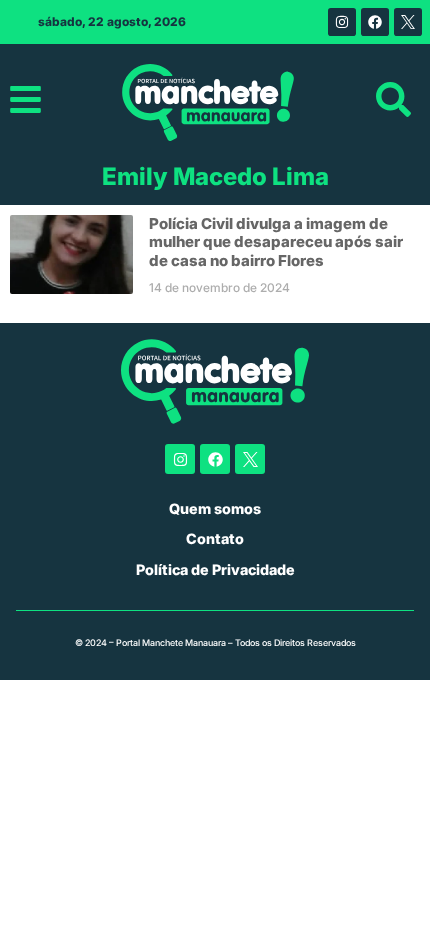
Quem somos (215, 508)
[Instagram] (342, 22)
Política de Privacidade (215, 569)
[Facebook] (375, 22)
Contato (215, 538)
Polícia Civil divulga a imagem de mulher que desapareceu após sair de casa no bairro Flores (276, 242)
